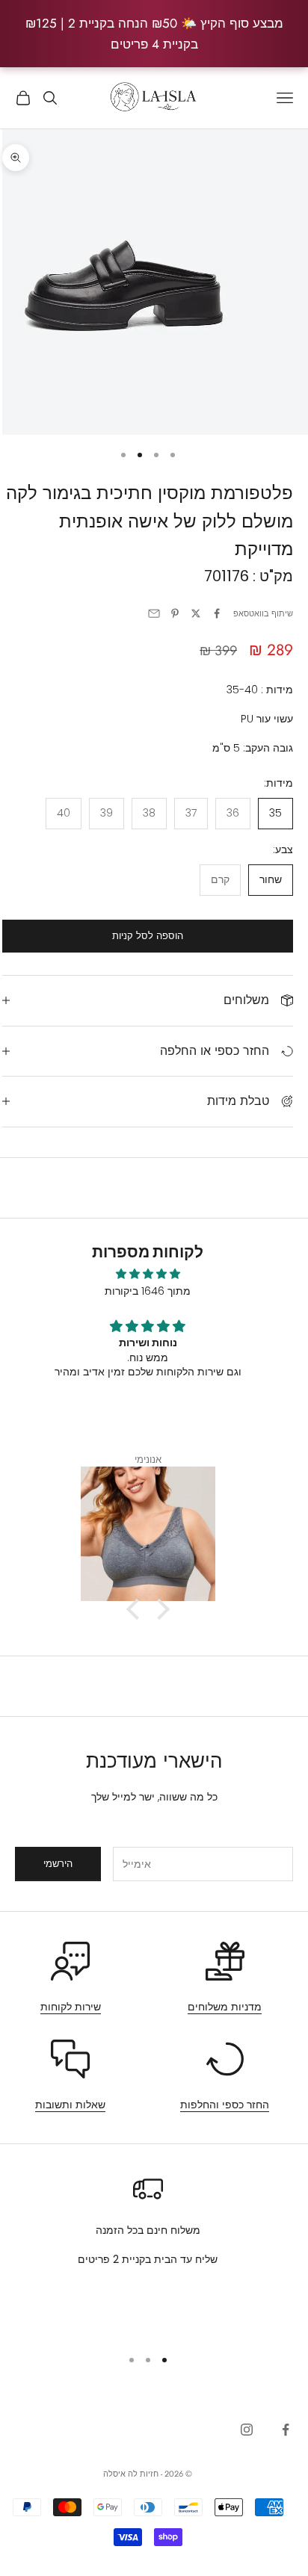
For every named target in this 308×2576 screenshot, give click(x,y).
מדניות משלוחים (225, 2007)
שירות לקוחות (71, 2007)
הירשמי (58, 1864)
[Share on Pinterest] (175, 613)
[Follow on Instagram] (247, 2430)
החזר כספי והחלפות (225, 2105)
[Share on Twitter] (196, 613)
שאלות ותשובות (70, 2105)
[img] (148, 1274)
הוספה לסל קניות (148, 936)
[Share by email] (154, 613)
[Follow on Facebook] (286, 2430)
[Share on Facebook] (217, 613)
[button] (136, 1609)
